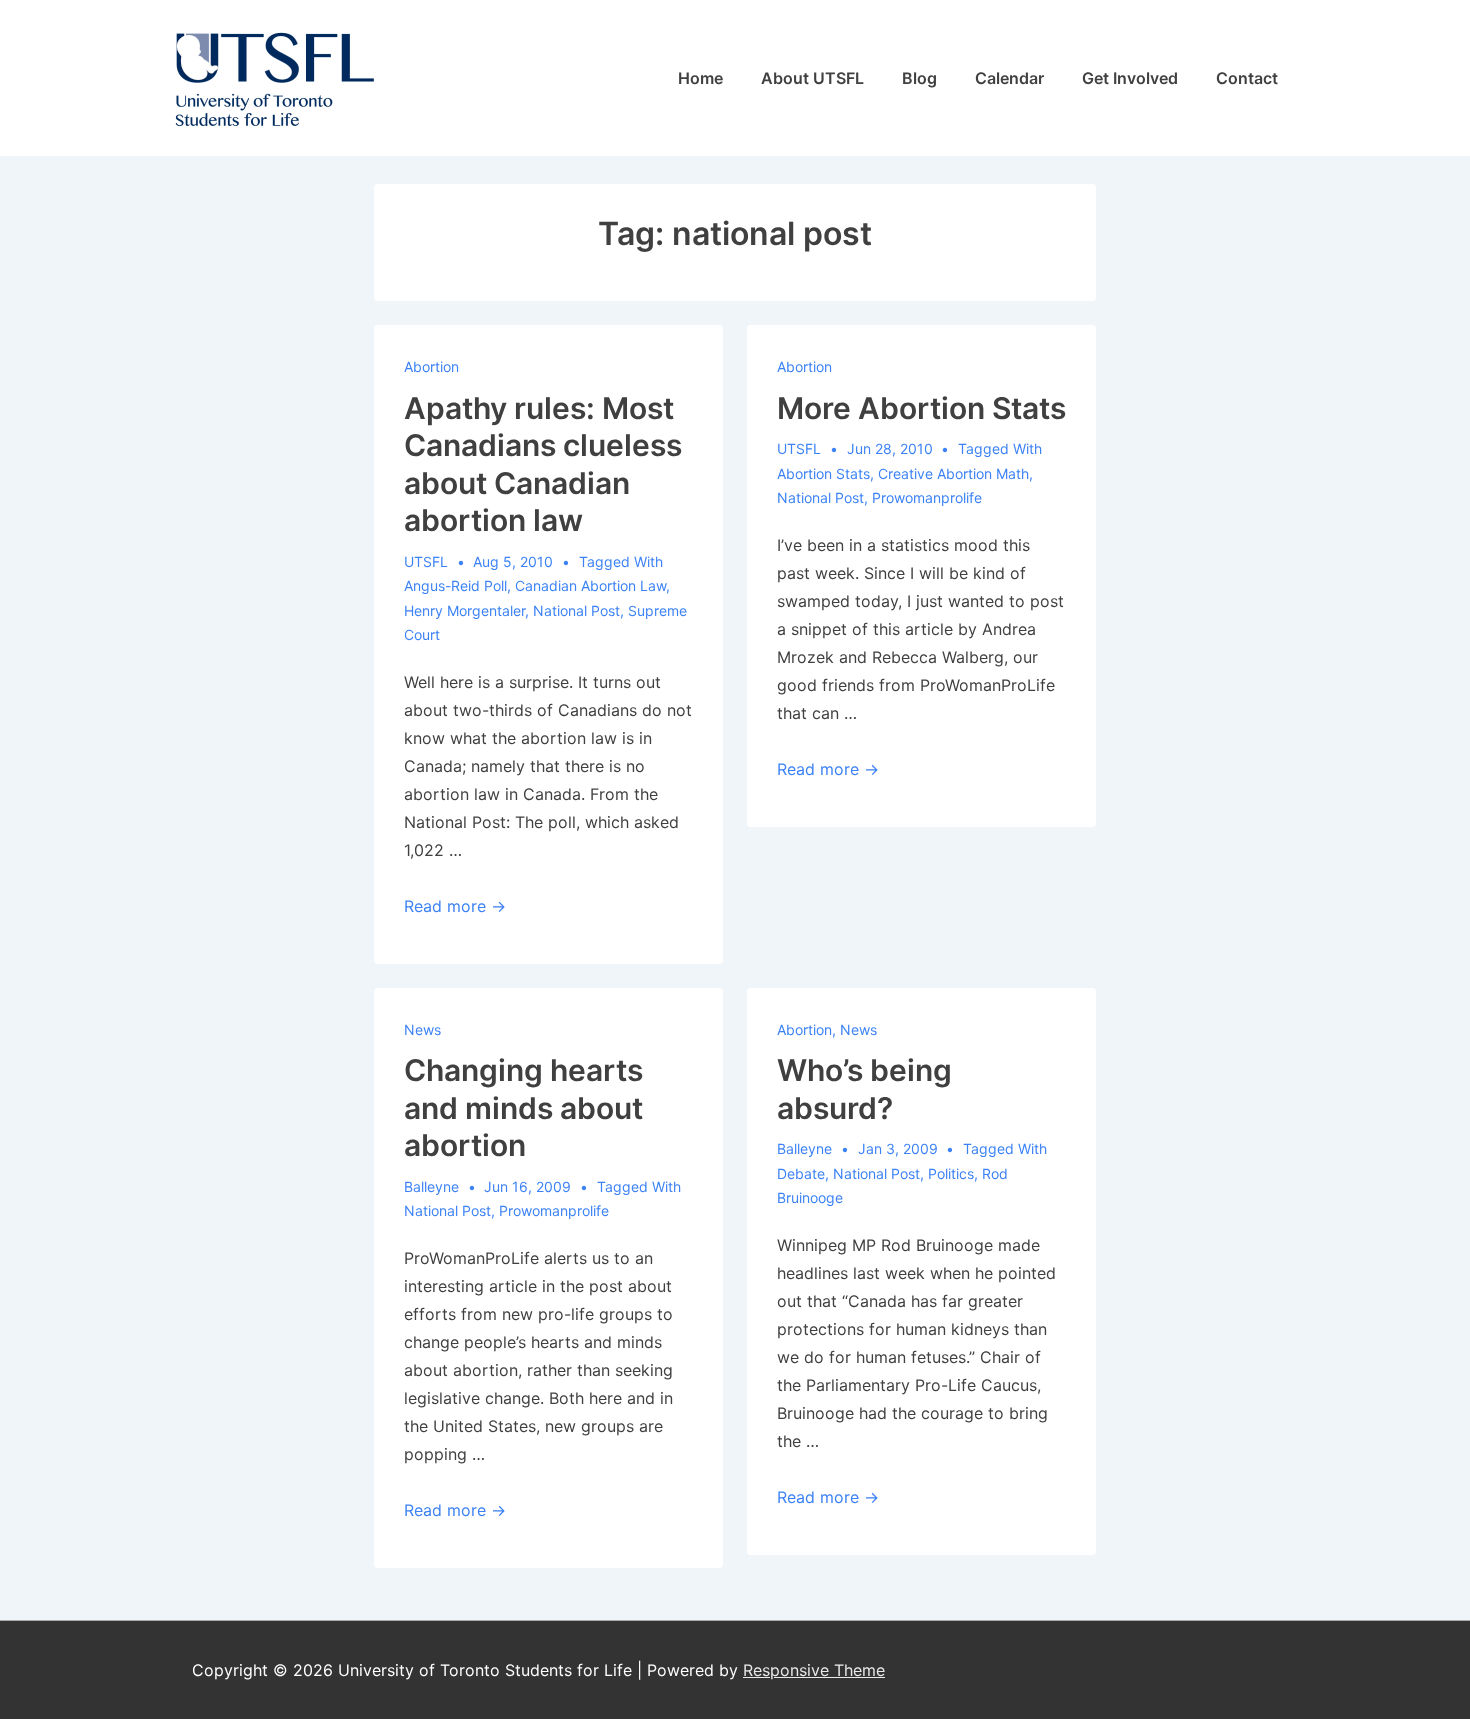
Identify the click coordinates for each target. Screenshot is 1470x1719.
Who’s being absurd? (864, 1089)
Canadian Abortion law (590, 585)
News (422, 1029)
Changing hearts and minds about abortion (523, 1107)
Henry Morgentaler (464, 610)
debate (801, 1173)
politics (951, 1173)
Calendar (1009, 78)
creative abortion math (953, 473)
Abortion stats (823, 473)
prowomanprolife (927, 497)
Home (700, 78)
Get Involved (1130, 78)
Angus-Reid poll (455, 585)
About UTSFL (812, 78)
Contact (1247, 78)
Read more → (455, 906)
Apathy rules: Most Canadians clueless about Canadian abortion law (543, 464)
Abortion (431, 366)
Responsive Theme (814, 1670)
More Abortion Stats (921, 408)
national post (576, 610)
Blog (919, 78)
